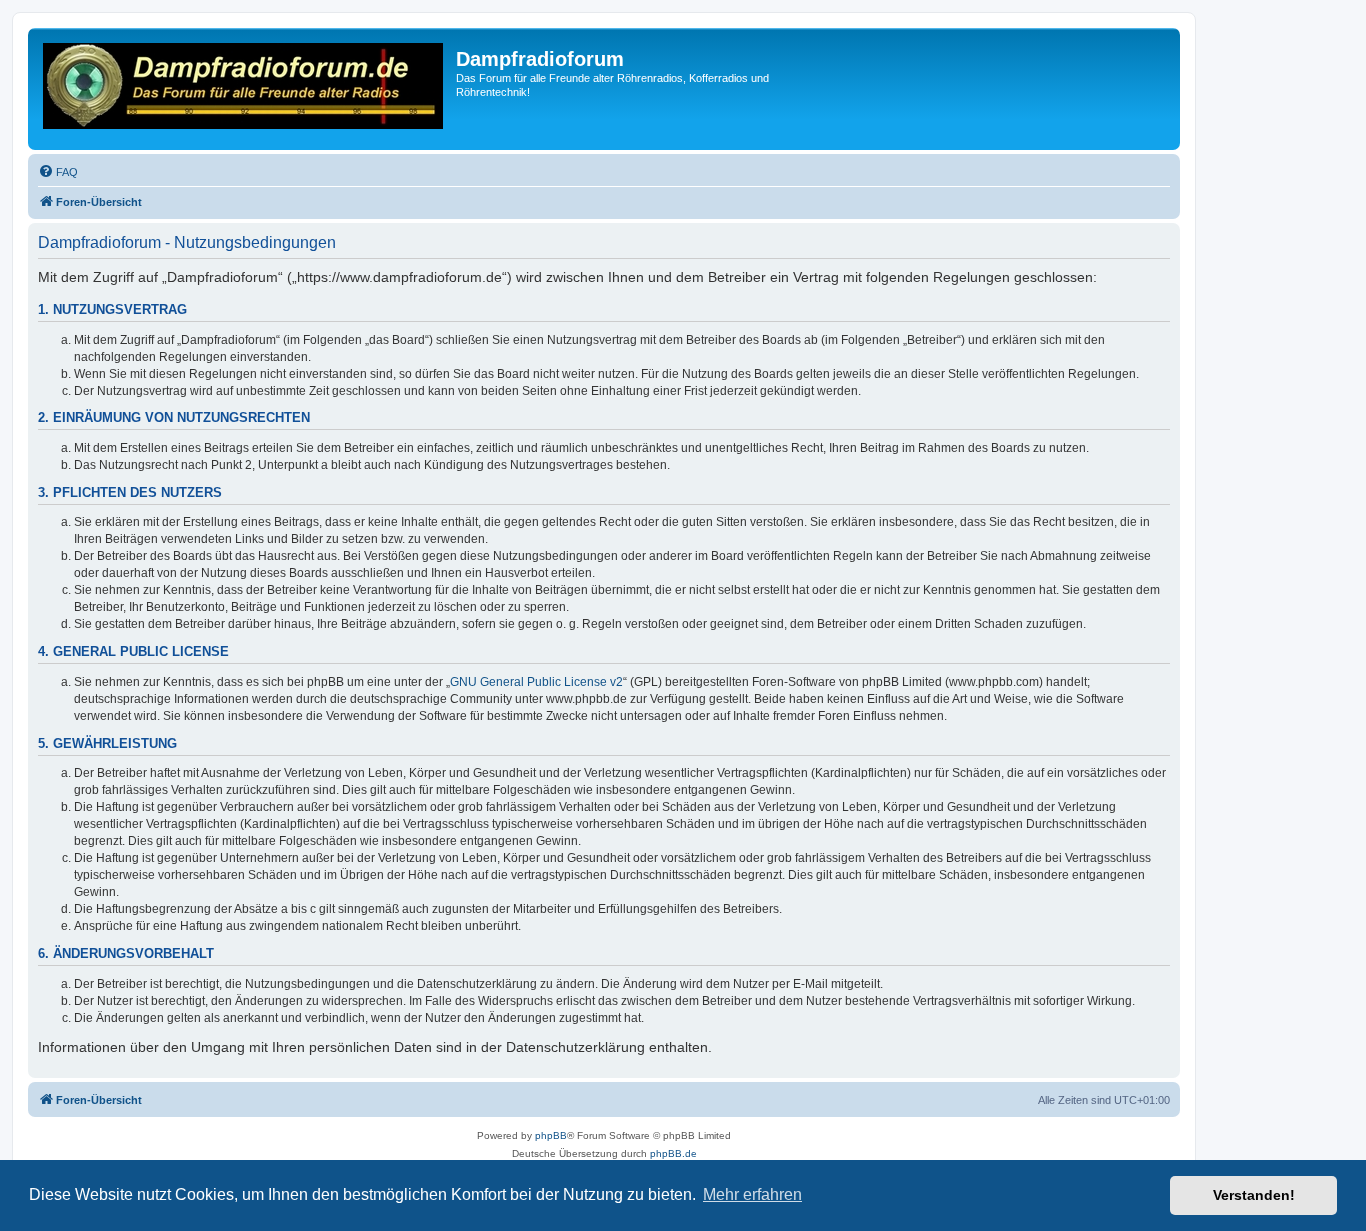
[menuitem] (58, 172)
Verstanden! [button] (1254, 1195)
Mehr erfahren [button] (752, 1194)
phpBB (551, 1135)
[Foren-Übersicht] (244, 89)
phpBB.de (673, 1153)
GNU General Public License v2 (536, 682)
